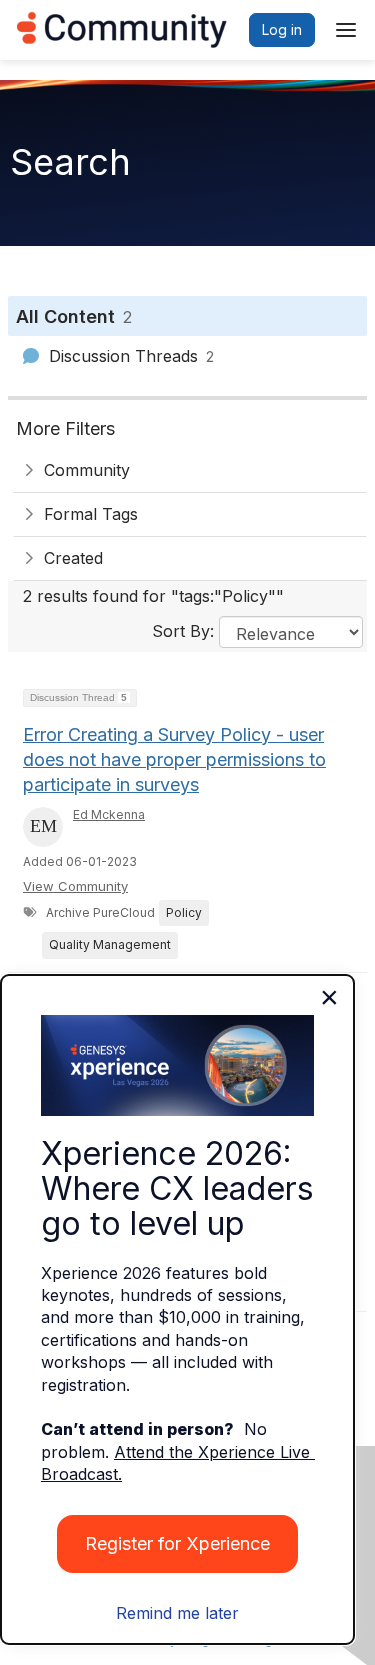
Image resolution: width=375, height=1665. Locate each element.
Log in (282, 29)
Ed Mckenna (109, 814)
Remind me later (177, 1613)
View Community (75, 886)
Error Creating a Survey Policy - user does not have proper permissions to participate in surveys (174, 759)
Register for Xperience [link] (177, 1543)
